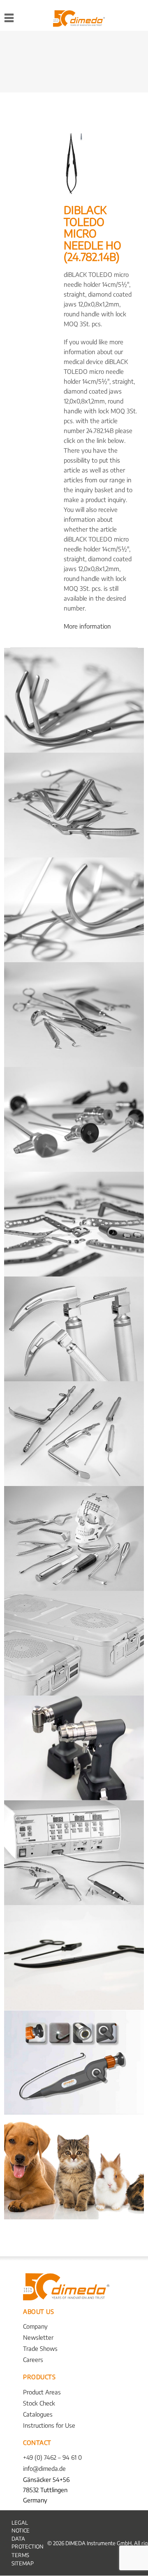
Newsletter (38, 2337)
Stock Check (39, 2403)
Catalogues (38, 2414)
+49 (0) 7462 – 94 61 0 (52, 2457)
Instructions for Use (49, 2425)
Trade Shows (40, 2348)
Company (35, 2326)
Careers (33, 2359)
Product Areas (42, 2392)
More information (87, 626)
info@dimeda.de (44, 2468)
